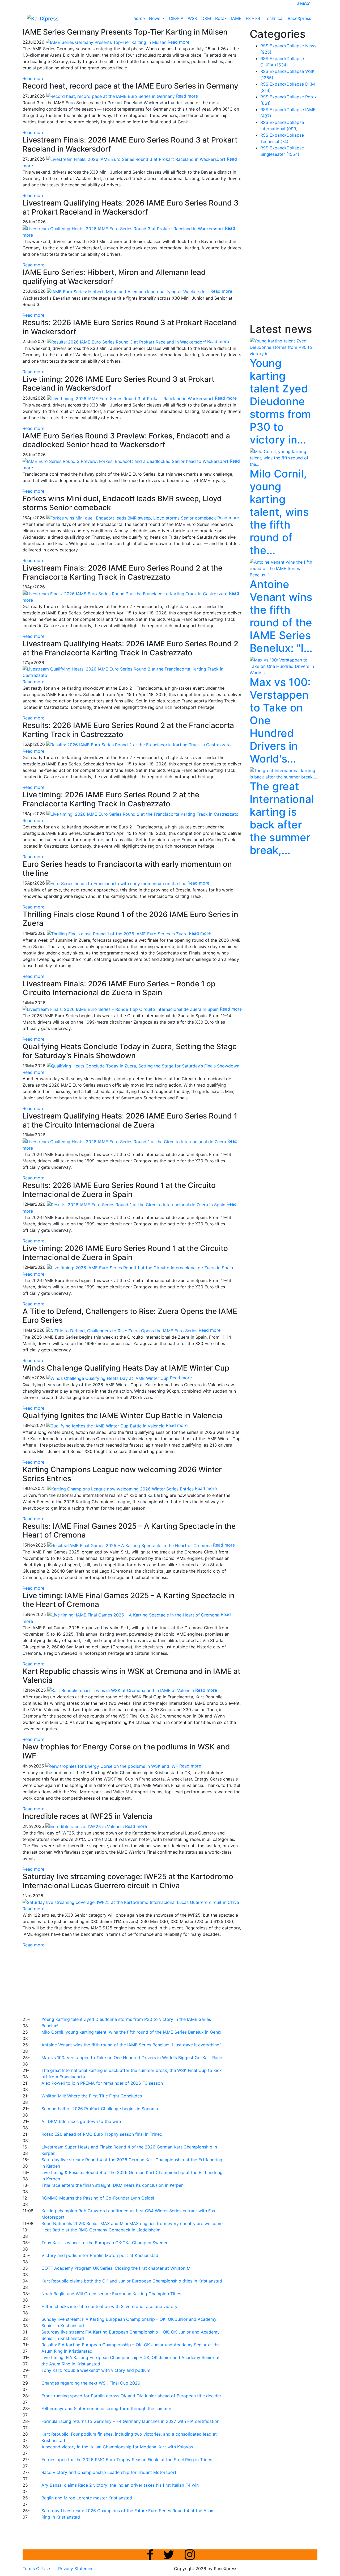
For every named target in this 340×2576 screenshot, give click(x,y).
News (155, 18)
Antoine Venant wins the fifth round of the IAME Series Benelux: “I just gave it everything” (131, 2045)
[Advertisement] (151, 1981)
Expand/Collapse (287, 46)
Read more (33, 78)
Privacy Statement (77, 2569)
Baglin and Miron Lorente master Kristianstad (87, 2498)
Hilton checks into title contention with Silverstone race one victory (109, 2306)
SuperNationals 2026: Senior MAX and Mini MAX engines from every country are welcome (132, 2223)
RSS (264, 46)
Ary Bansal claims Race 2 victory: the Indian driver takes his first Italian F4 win (120, 2485)
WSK (192, 18)
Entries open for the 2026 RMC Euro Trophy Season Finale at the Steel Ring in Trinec (127, 2460)
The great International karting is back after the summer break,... (282, 818)
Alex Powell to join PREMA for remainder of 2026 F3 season (102, 2083)
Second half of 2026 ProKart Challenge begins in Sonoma (100, 2109)
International (279, 129)
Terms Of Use (36, 2569)
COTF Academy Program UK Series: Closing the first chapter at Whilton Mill (118, 2268)
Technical (274, 18)
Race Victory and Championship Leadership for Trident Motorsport (109, 2472)
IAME (236, 18)
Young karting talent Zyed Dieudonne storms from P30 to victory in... (280, 401)
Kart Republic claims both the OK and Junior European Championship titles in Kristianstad (132, 2281)
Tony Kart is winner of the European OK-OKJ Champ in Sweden (105, 2243)
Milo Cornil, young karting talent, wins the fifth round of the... (279, 512)
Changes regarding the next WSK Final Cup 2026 (91, 2383)
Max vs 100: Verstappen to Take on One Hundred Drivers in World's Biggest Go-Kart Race (132, 2058)
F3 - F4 (253, 18)
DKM (206, 18)
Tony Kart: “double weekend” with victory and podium (96, 2370)
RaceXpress (299, 18)
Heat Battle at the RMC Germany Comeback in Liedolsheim (101, 2230)
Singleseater (280, 154)
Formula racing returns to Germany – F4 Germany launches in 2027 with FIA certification (130, 2421)
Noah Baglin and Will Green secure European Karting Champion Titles (111, 2294)
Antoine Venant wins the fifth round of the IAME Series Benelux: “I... (281, 616)
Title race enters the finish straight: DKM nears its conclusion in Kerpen (112, 2185)
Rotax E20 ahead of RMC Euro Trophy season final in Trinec (102, 2134)
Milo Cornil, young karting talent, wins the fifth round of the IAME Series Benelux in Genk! (131, 2032)
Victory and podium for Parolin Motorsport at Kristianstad (100, 2255)
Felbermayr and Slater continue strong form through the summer (106, 2409)
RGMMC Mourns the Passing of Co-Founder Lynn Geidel (98, 2198)
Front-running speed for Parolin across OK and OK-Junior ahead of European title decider (131, 2396)
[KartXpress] (43, 18)
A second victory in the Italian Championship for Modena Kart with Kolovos (117, 2447)
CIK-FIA (176, 18)
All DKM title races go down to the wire (81, 2121)
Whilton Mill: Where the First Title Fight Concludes (92, 2096)
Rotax (221, 18)
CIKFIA (274, 65)
